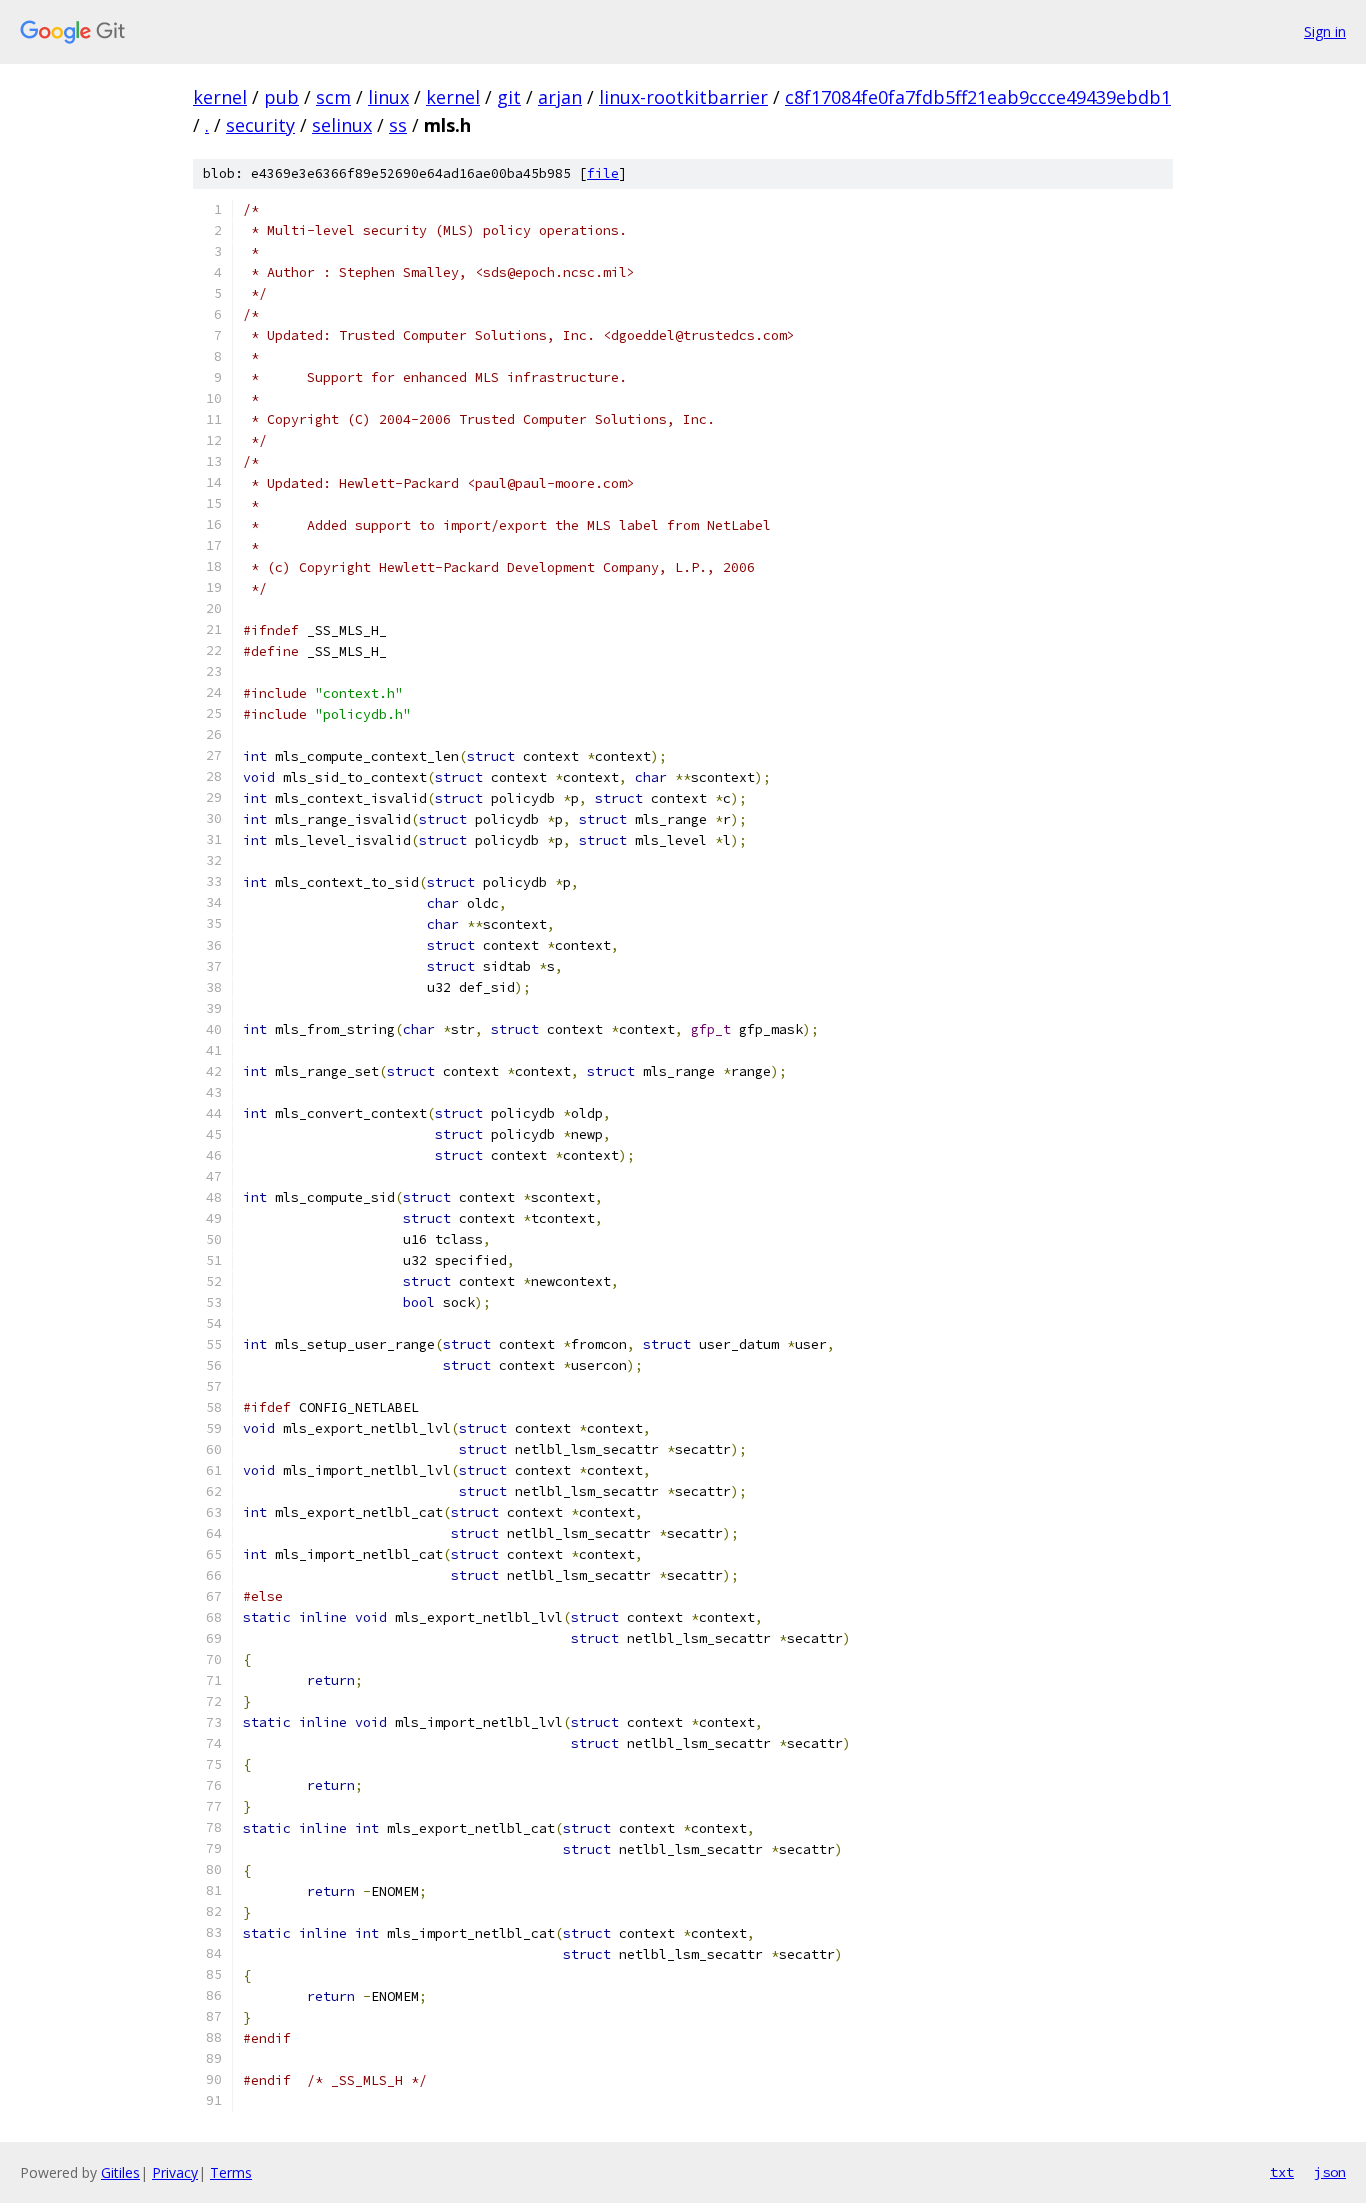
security (260, 125)
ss (398, 125)
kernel (220, 97)
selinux (342, 125)
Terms (231, 2172)
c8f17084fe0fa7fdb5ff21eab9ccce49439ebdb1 (978, 97)
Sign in (1325, 31)
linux (388, 97)
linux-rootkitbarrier (683, 97)
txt (1282, 2172)
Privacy (175, 2172)
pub (281, 97)
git (509, 97)
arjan (560, 97)
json (1330, 2172)
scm (333, 97)
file (603, 173)
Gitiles (120, 2172)
